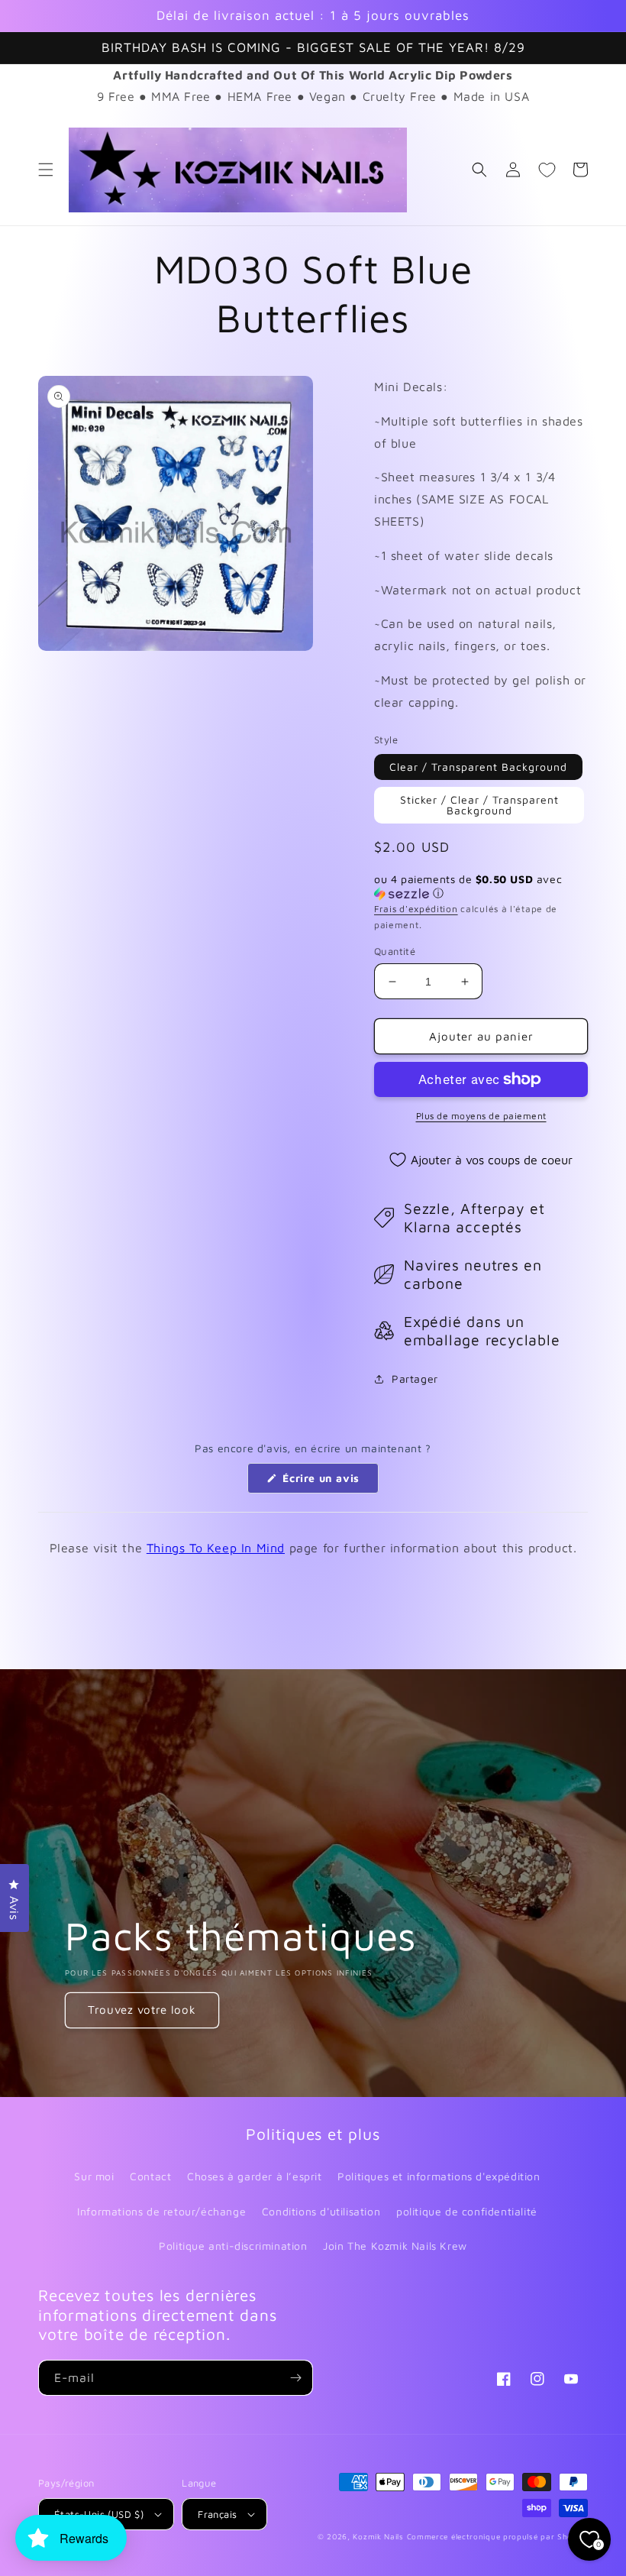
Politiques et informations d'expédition (439, 2176)
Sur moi (94, 2176)
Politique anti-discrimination (233, 2246)
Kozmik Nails (378, 2536)
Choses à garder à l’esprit (255, 2176)
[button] (46, 170)
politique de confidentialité (467, 2211)
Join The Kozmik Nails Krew (395, 2246)
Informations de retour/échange (161, 2211)
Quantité (395, 951)
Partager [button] (415, 1379)
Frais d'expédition (416, 909)
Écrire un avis (329, 1482)
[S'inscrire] (295, 2378)
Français (217, 2514)
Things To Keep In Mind (216, 1548)
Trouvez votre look (142, 2010)
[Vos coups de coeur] (547, 170)
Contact (150, 2176)
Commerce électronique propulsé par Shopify (497, 2536)
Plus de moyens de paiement (481, 1116)
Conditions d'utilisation (321, 2211)
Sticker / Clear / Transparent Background (479, 805)
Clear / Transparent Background (478, 767)
